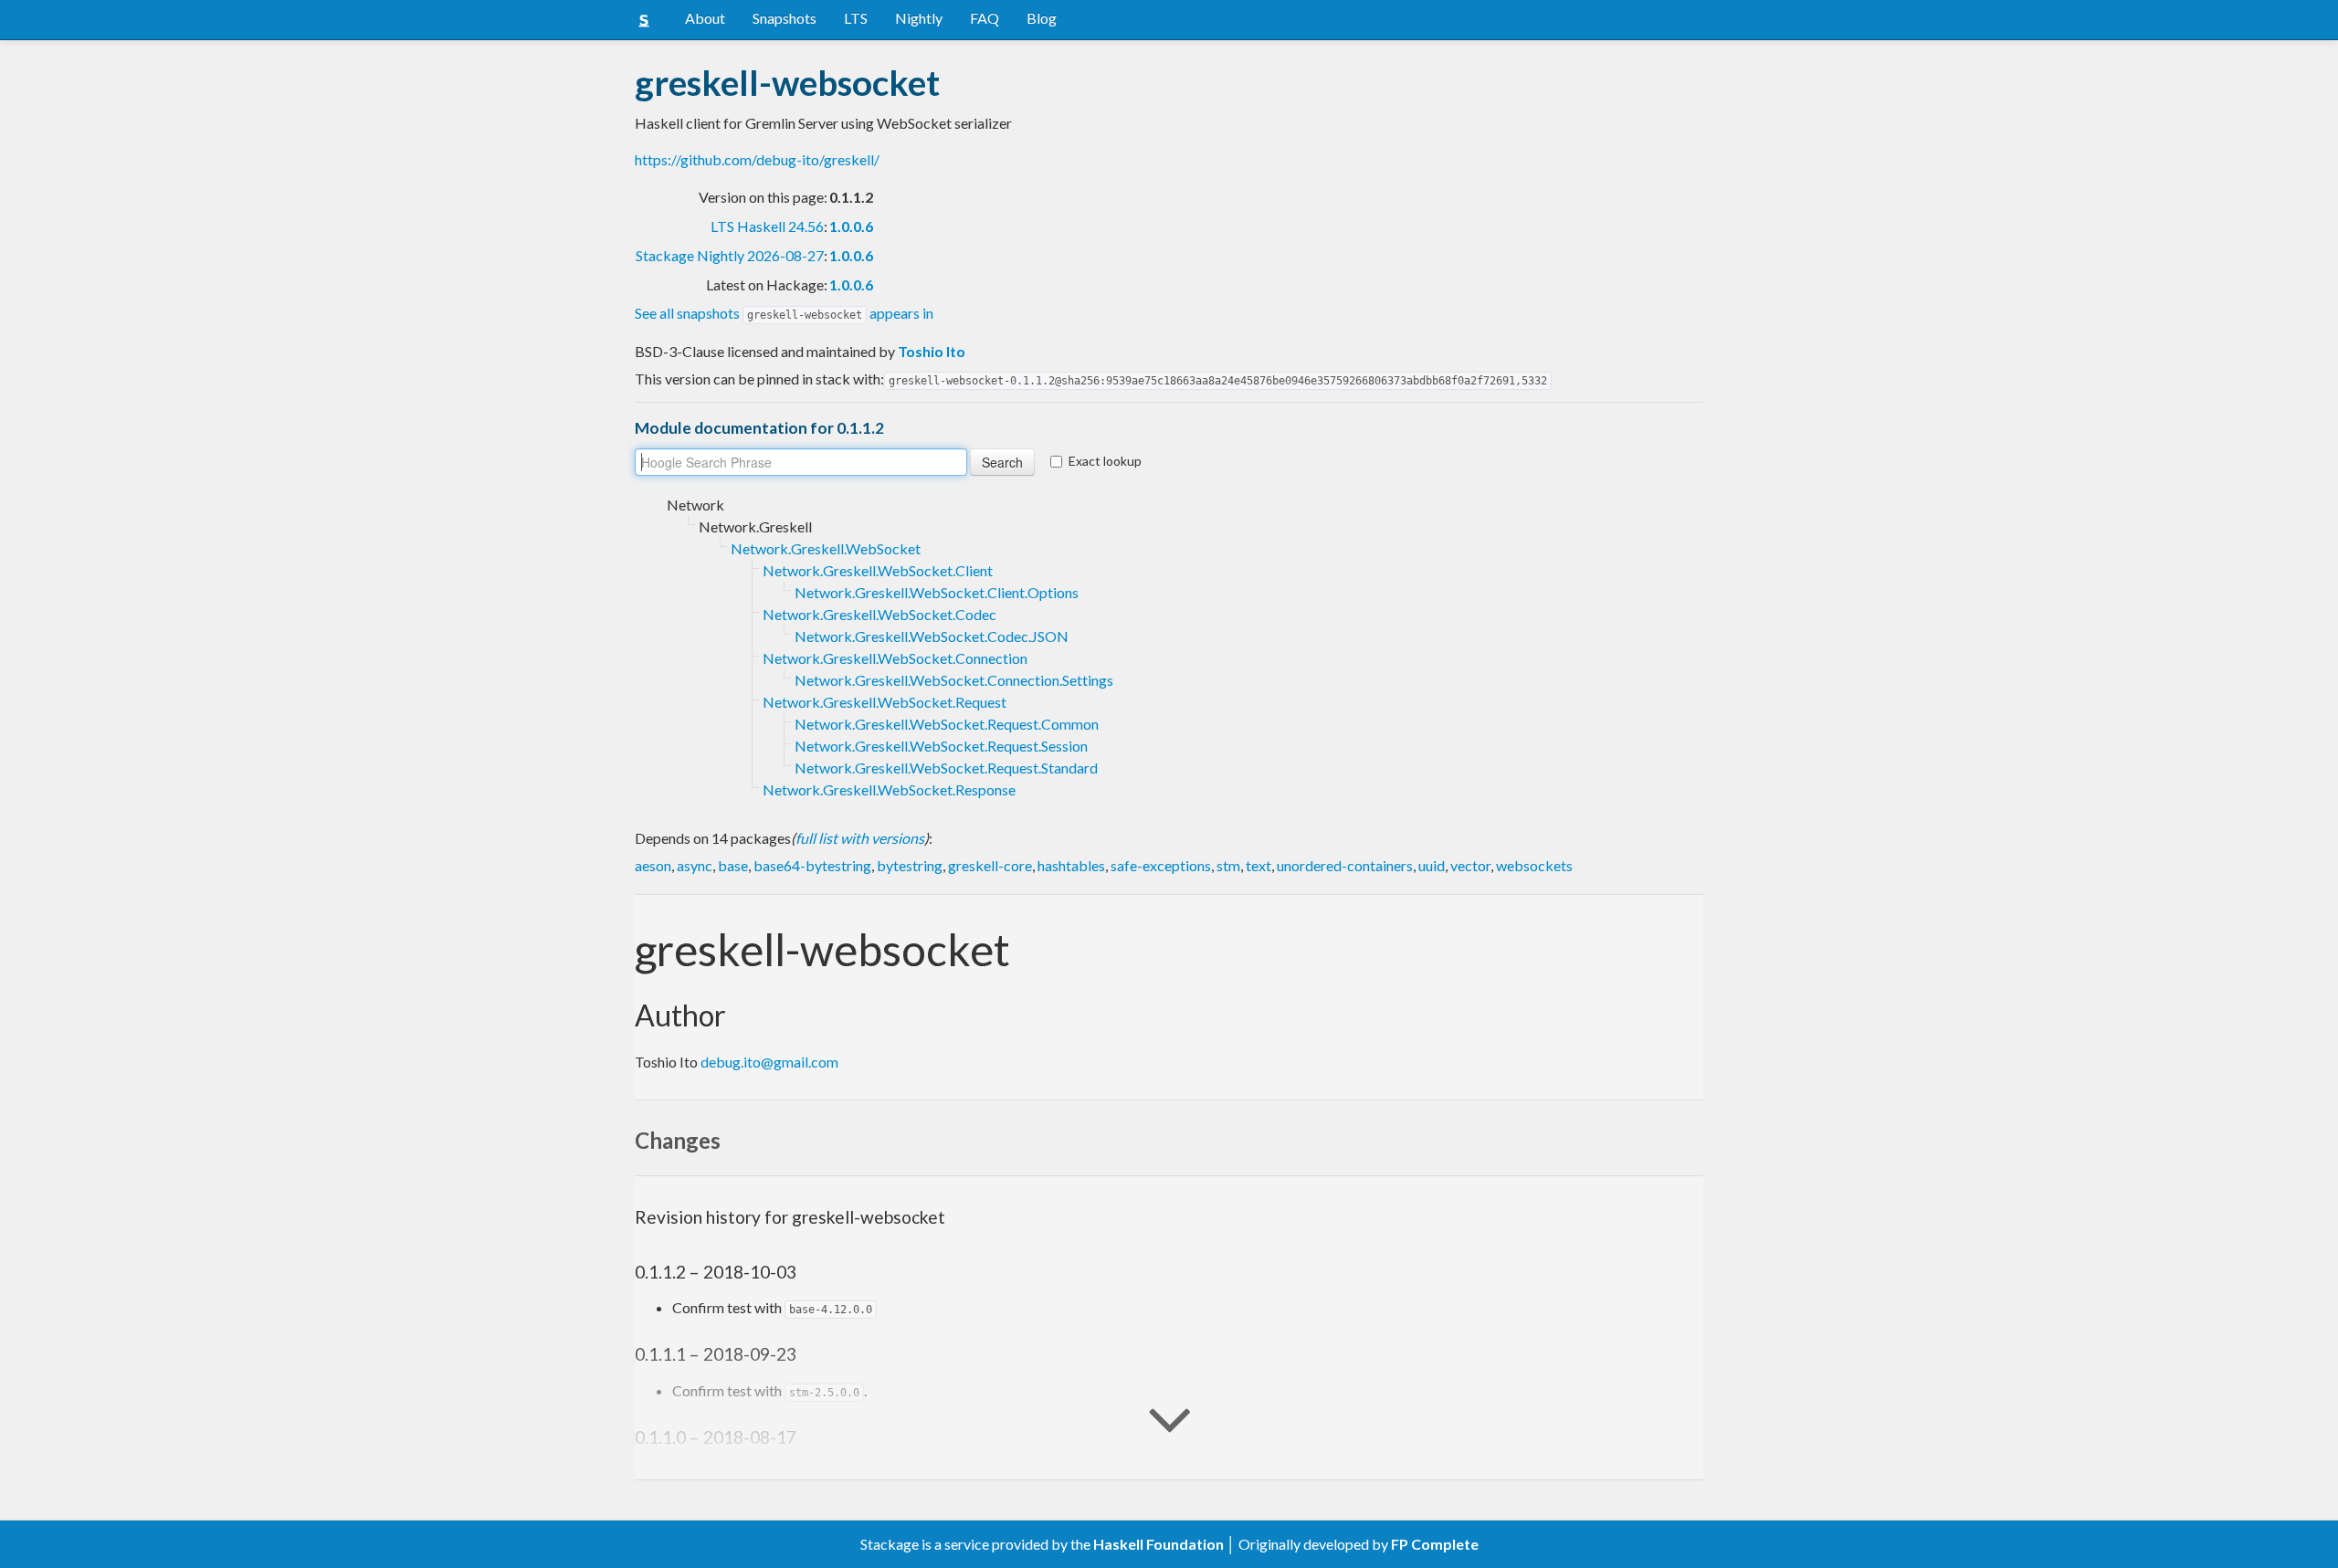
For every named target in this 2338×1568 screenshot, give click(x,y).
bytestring (910, 865)
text (1259, 865)
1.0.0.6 (851, 226)
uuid (1432, 865)
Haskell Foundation (1158, 1544)
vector (1470, 865)
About (705, 18)
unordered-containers (1345, 865)
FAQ (985, 18)
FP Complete (1435, 1544)
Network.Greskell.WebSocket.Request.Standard (946, 768)
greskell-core (990, 865)
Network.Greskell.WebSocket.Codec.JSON (932, 636)
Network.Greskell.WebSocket (826, 548)
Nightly (919, 18)
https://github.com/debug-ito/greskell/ (757, 159)
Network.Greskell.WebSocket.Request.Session (941, 746)
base (733, 865)
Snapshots (785, 18)
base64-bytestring (812, 865)
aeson (653, 865)
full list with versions (860, 838)
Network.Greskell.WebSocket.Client (878, 570)
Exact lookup (1105, 461)
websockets (1534, 865)
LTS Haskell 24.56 (767, 226)
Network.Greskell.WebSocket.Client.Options (937, 592)
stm (1228, 865)
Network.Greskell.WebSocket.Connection (895, 658)
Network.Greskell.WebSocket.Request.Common (947, 724)
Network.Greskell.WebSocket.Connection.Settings (954, 680)
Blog (1042, 18)
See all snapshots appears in (784, 313)
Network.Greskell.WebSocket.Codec (879, 614)
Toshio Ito (932, 351)
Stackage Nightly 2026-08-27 (730, 255)
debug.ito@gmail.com (769, 1062)
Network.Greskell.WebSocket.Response (889, 789)
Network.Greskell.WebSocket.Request (885, 702)
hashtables (1071, 865)
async (695, 865)
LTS (856, 18)
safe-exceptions (1161, 865)
